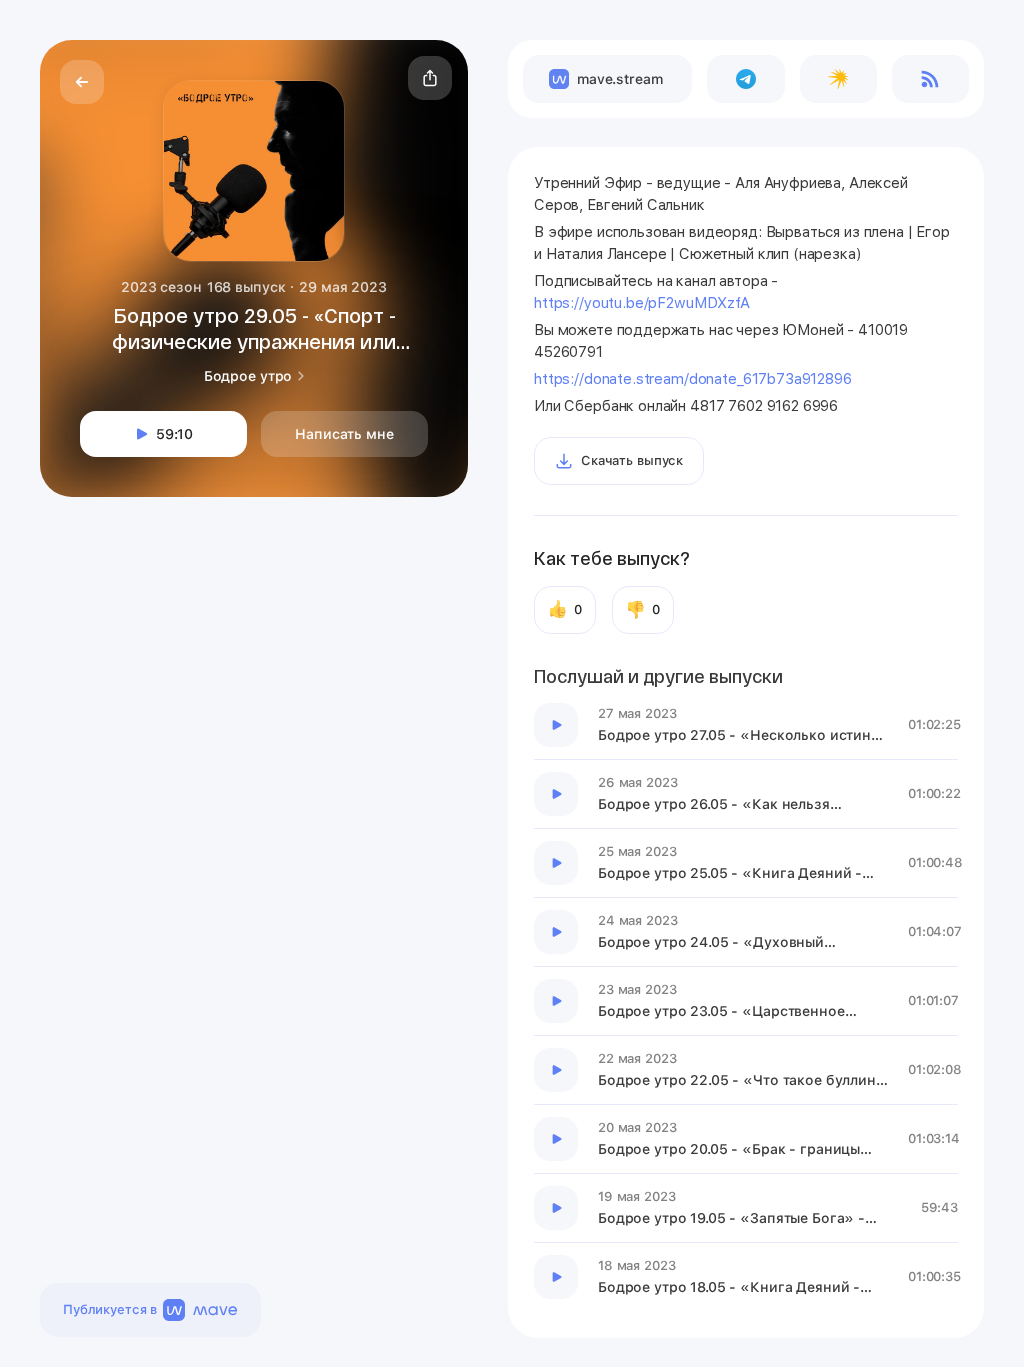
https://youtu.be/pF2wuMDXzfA (642, 303)
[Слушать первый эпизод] (556, 725)
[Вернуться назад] (82, 82)
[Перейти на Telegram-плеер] (745, 79)
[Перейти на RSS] (930, 79)
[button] (430, 78)
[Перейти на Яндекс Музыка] (838, 79)
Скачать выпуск (632, 460)
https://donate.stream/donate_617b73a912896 (693, 379)
